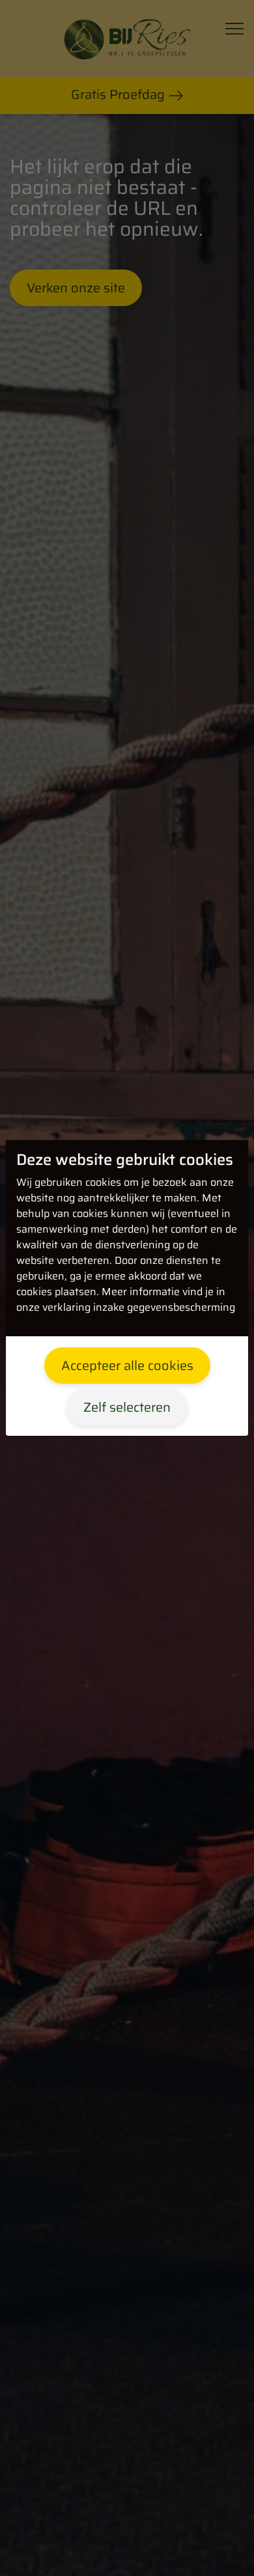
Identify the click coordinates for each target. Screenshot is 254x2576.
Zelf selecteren (127, 1407)
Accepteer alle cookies (127, 1365)
